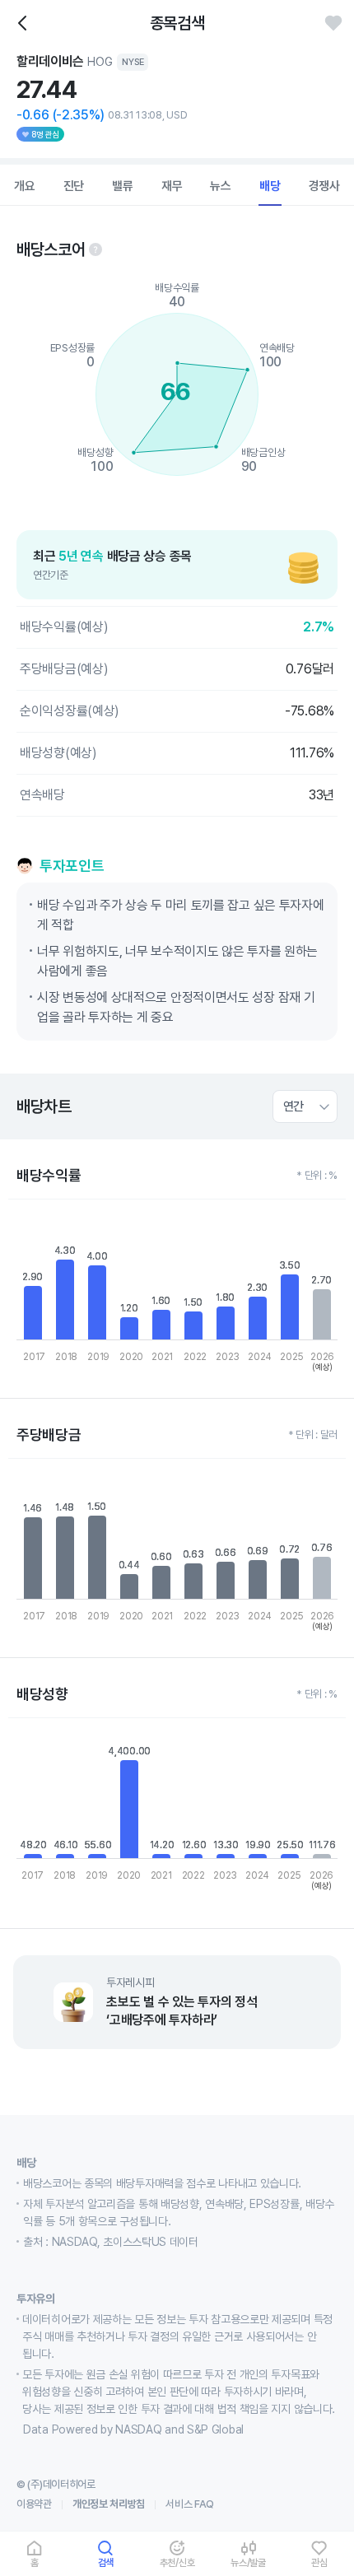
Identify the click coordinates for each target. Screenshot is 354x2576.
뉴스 (221, 186)
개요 (25, 186)
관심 (319, 2562)
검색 (106, 2562)
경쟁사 (324, 186)
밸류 (123, 186)
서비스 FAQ (190, 2504)
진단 (74, 186)
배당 (270, 186)
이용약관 (34, 2504)
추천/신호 (177, 2562)
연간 (293, 1106)
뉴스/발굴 (248, 2562)
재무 (172, 186)
